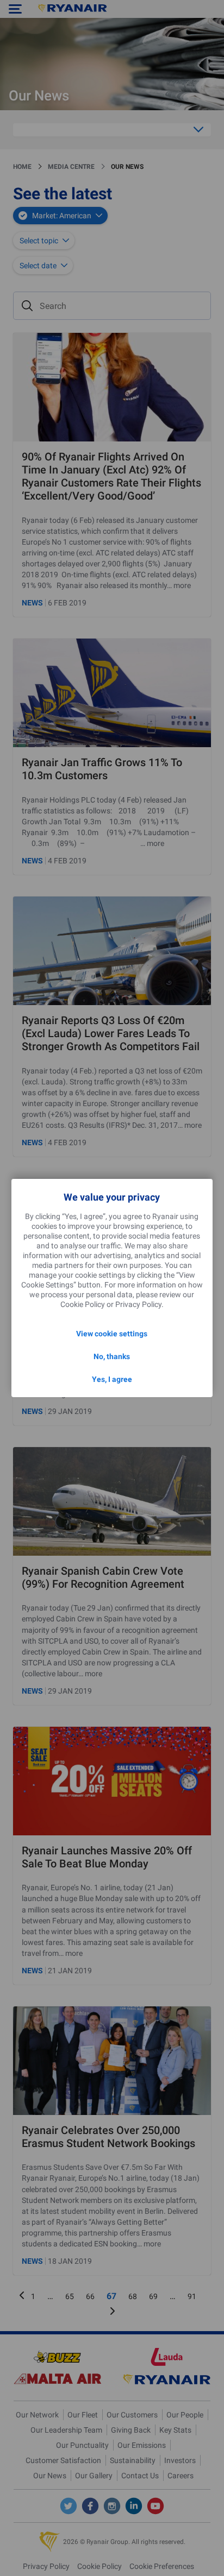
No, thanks (112, 1356)
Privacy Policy (138, 1304)
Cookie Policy (83, 1304)
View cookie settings (112, 1334)
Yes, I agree (112, 1379)
